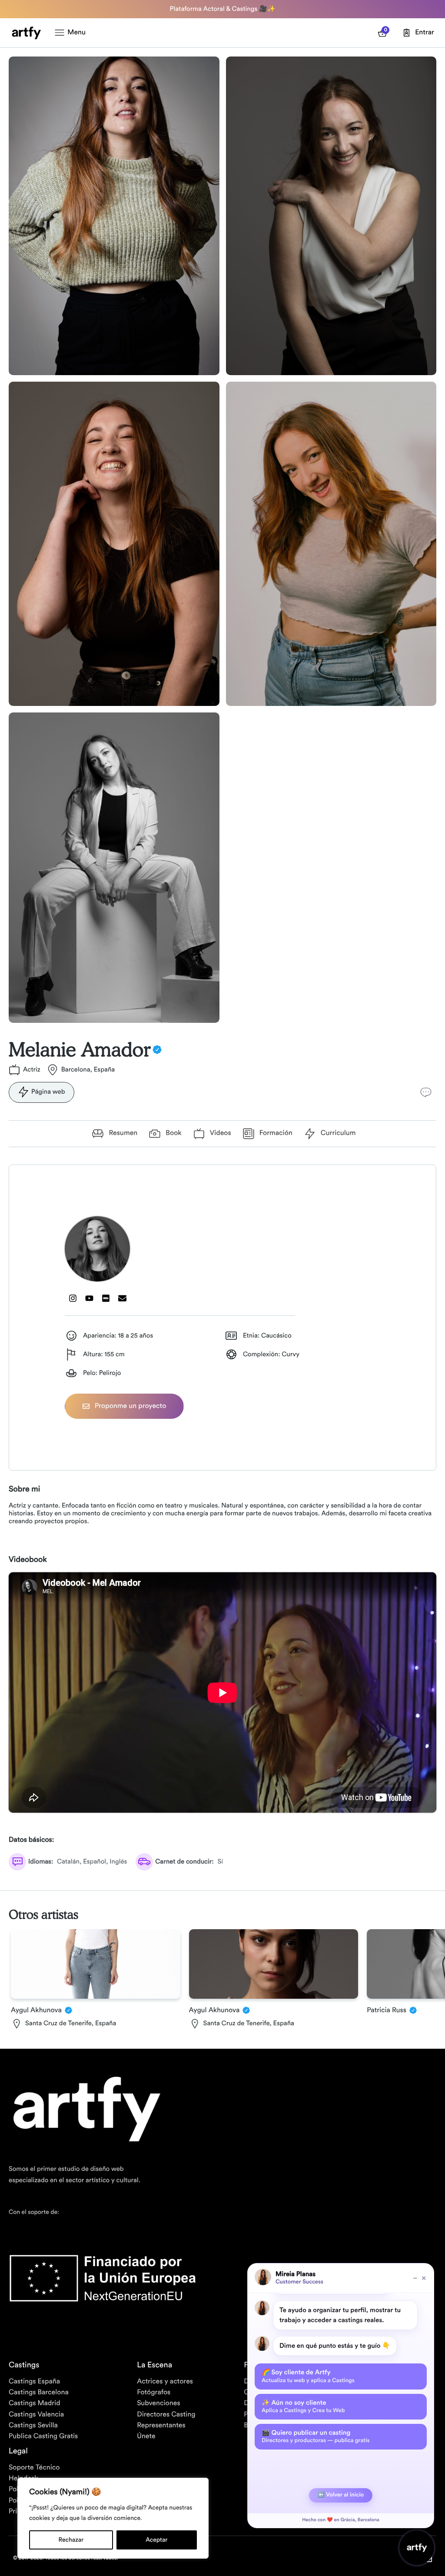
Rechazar (71, 2540)
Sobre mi (24, 1489)
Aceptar (156, 2540)
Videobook (28, 1560)
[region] (113, 2518)
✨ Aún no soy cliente (303, 2406)
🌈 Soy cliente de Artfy (308, 2376)
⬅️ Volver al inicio (341, 2495)
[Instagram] (73, 1298)
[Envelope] (123, 1298)
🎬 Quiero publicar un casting (315, 2436)
